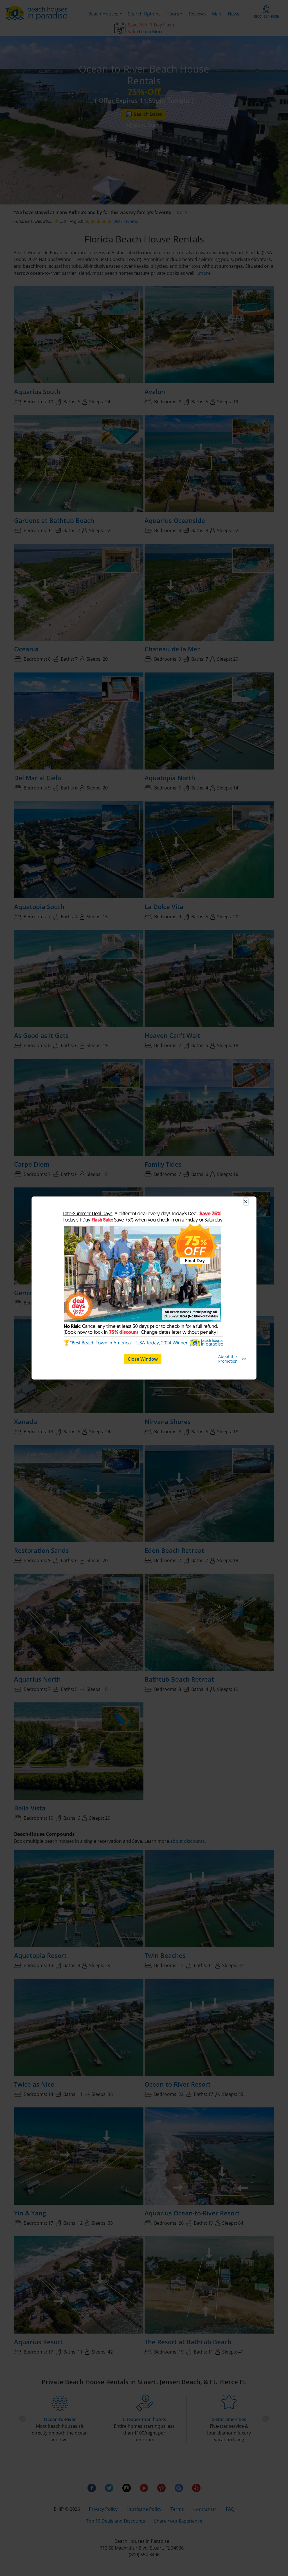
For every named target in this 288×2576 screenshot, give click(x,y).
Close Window (143, 1359)
